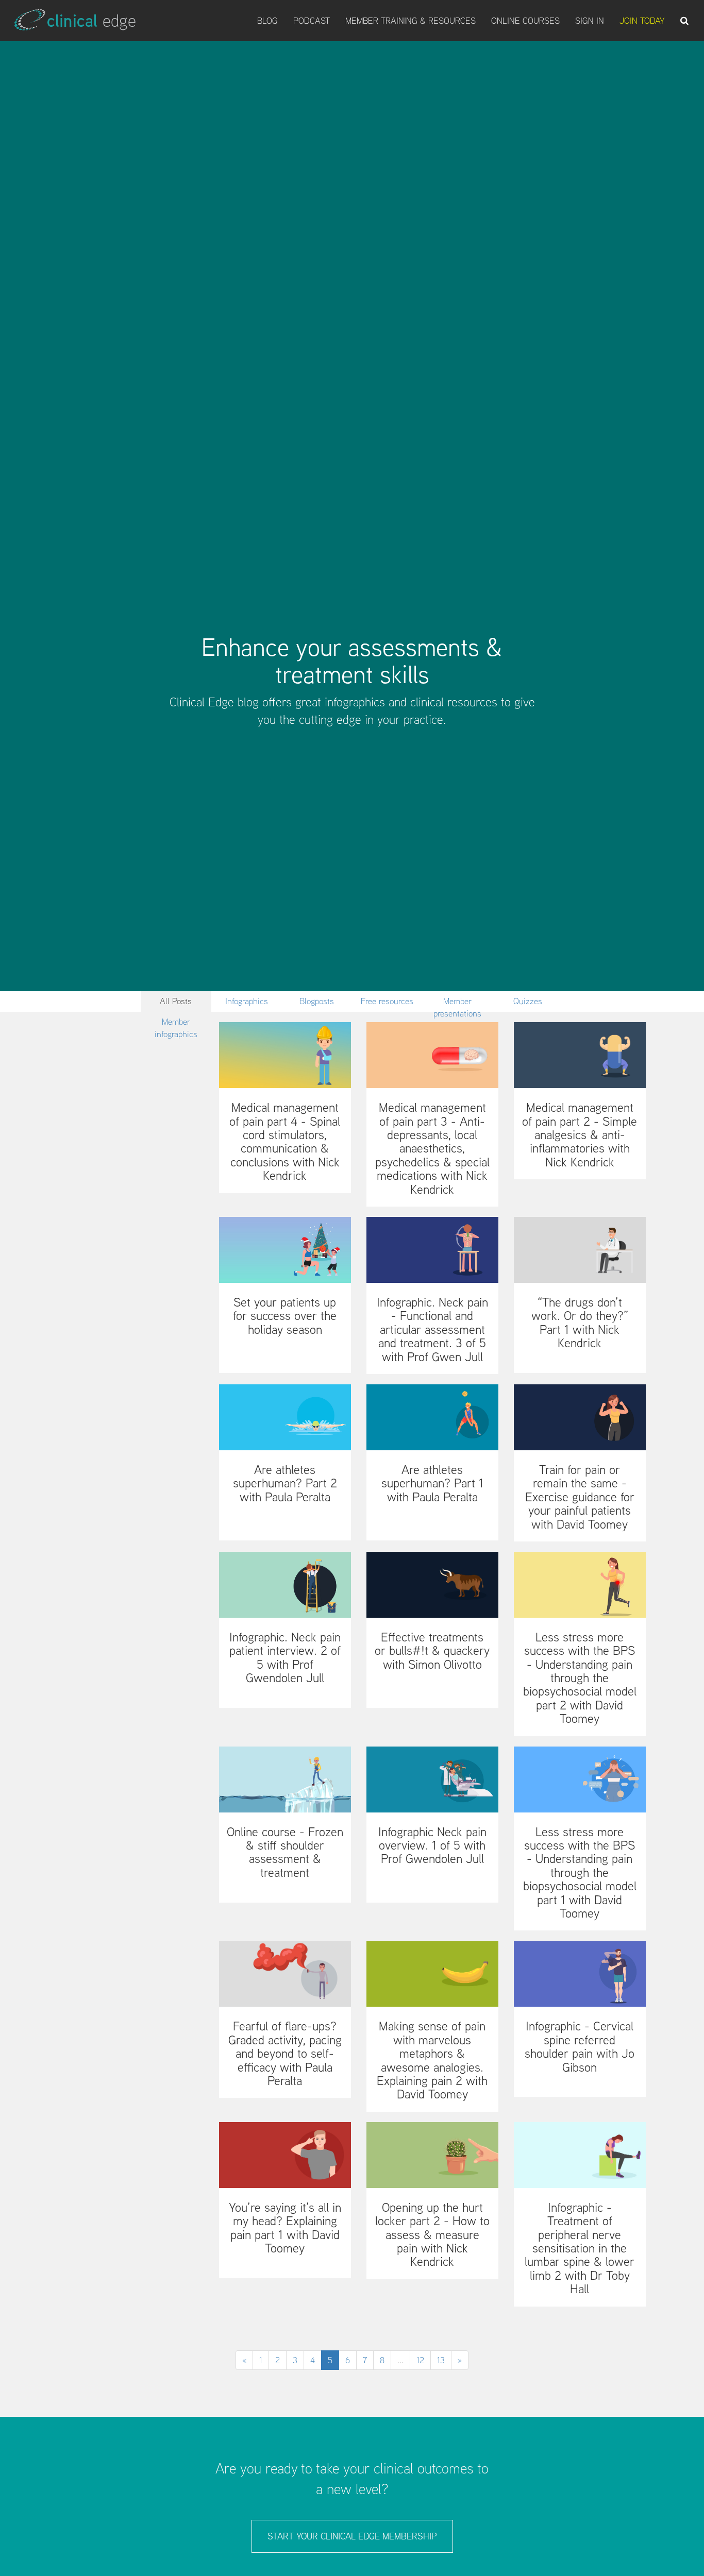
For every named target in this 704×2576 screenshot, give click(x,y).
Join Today (642, 21)
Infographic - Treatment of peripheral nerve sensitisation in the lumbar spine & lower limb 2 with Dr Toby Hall (580, 2248)
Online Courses (525, 21)
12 (420, 2360)
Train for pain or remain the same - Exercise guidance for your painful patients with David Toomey (580, 1497)
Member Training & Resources (410, 21)
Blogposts (317, 1001)
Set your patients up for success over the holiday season (285, 1316)
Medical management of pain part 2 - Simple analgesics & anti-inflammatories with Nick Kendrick (580, 1135)
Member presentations (457, 1003)
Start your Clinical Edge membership (352, 2536)
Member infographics (176, 1024)
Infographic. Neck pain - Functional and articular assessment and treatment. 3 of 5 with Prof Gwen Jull (432, 1329)
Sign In (590, 21)
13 (441, 2360)
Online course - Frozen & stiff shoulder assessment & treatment (285, 1852)
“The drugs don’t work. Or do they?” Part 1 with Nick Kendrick (580, 1323)
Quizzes (528, 1001)
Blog (267, 21)
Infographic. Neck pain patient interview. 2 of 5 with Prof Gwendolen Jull (285, 1657)
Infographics (247, 1001)
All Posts (176, 1001)
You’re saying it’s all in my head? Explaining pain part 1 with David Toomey (285, 2228)
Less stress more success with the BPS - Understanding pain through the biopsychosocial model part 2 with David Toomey (580, 1678)
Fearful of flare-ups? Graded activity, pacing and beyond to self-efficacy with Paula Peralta (285, 2053)
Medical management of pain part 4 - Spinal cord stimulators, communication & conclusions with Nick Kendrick (285, 1141)
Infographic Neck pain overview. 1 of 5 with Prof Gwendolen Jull (432, 1845)
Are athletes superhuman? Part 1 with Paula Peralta (432, 1483)
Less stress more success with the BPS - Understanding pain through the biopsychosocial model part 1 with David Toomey (580, 1872)
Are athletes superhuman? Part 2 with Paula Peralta (285, 1483)
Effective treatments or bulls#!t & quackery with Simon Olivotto (432, 1651)
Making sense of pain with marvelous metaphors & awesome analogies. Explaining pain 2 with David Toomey (432, 2060)
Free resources (387, 1001)
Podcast (312, 21)
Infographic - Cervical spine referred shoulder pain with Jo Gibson (580, 2046)
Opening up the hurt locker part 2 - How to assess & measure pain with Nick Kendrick (432, 2235)
